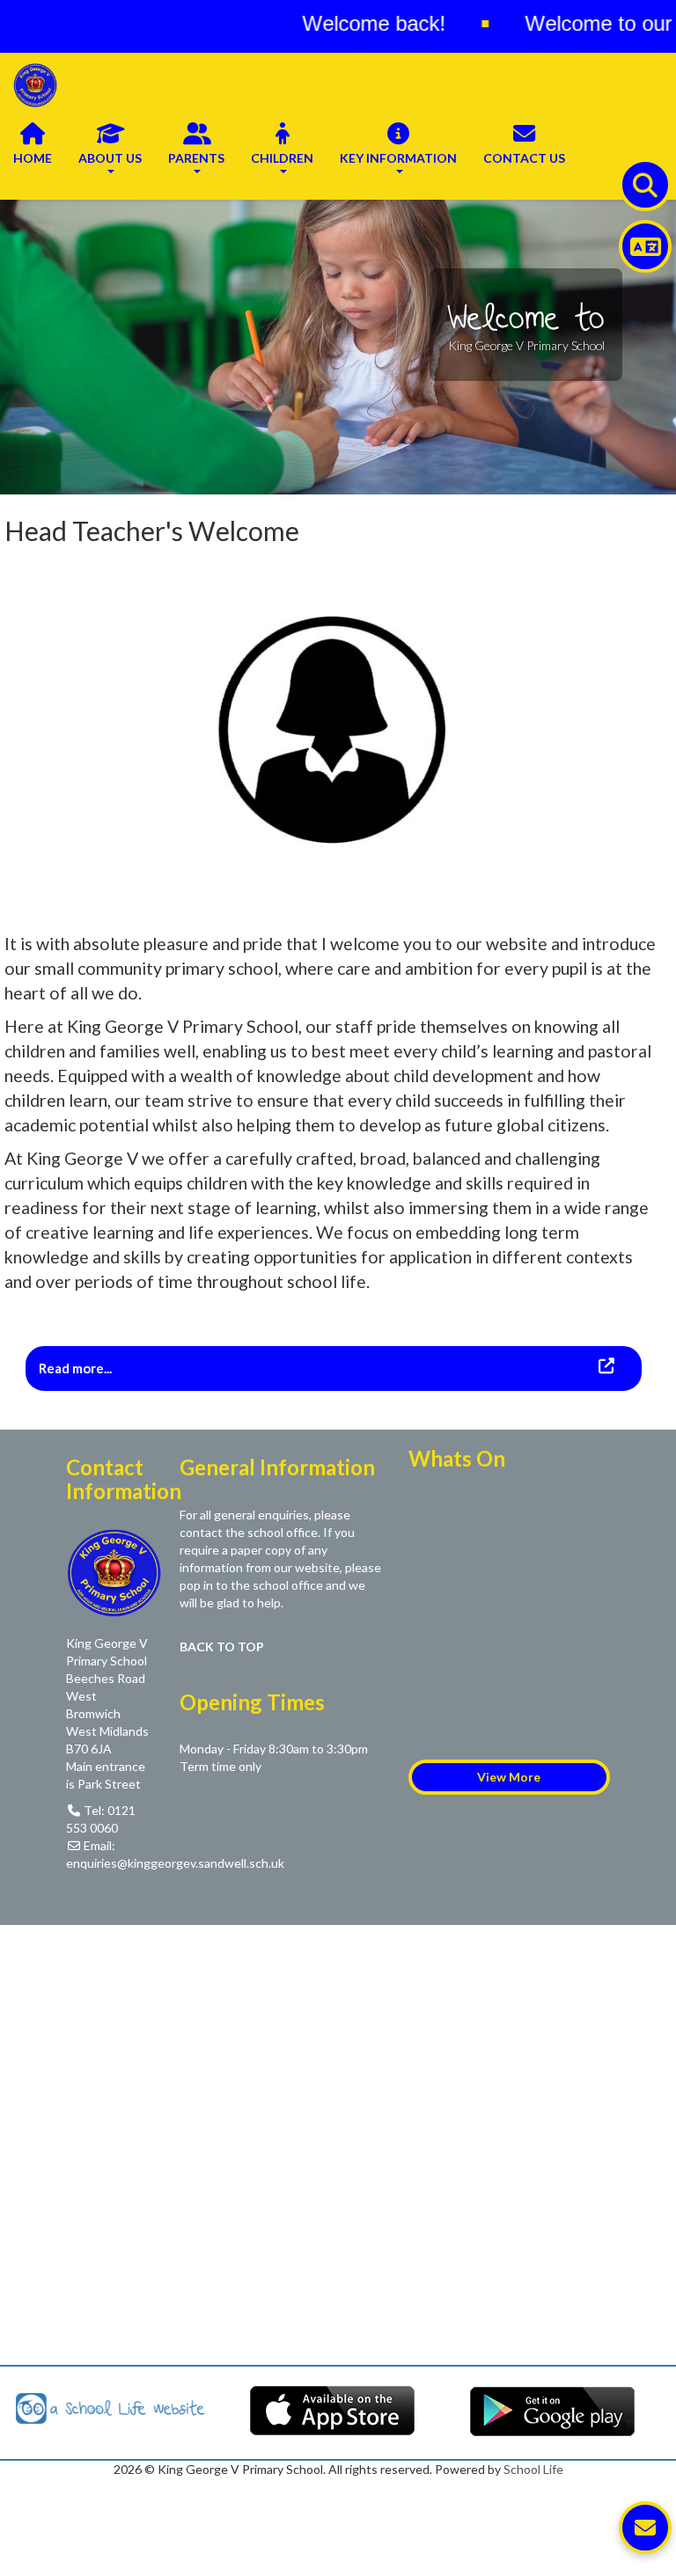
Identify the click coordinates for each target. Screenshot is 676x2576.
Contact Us (524, 158)
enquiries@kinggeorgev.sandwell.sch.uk (175, 1863)
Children (282, 158)
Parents (196, 158)
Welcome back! (329, 23)
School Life (533, 2469)
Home (33, 158)
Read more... (77, 1368)
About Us (110, 158)
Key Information (398, 158)
